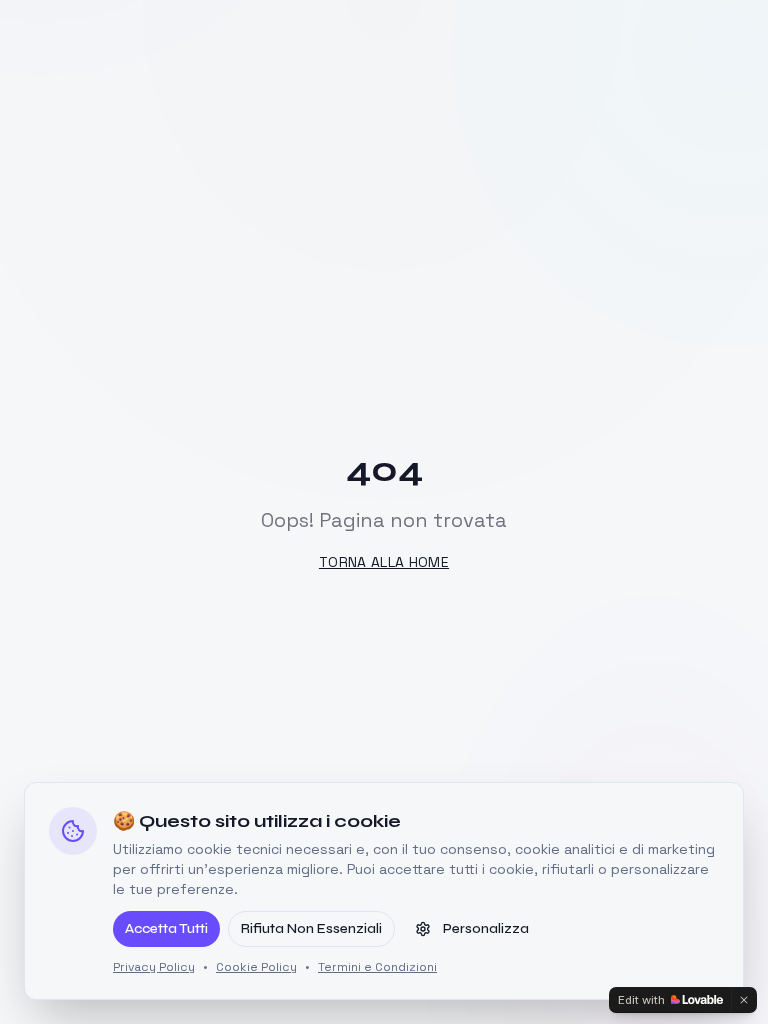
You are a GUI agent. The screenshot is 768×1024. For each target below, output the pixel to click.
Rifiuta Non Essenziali (311, 928)
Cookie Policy (256, 967)
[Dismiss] (744, 1000)
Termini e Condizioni (377, 967)
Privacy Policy (154, 967)
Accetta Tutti (166, 928)
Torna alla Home (384, 562)
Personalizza (486, 928)
